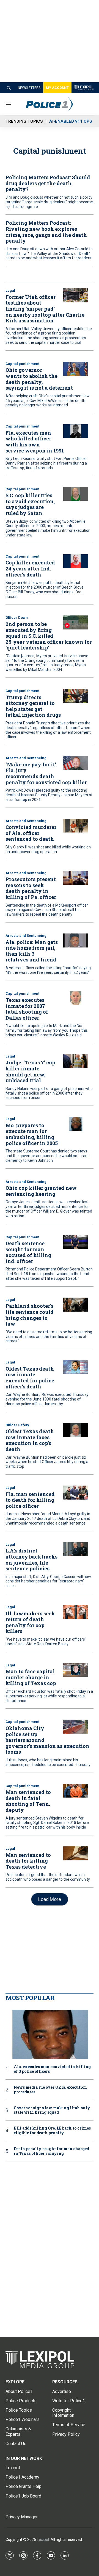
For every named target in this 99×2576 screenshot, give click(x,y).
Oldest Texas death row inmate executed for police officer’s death (30, 1378)
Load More (50, 1899)
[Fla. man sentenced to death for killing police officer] (76, 1493)
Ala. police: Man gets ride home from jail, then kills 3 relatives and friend (32, 951)
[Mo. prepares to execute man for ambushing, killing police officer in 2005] (76, 1124)
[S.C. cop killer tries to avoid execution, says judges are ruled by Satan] (76, 494)
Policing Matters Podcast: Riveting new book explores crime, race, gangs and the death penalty (46, 232)
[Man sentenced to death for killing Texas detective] (76, 1853)
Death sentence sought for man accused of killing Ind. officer (28, 1252)
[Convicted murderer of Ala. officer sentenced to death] (76, 826)
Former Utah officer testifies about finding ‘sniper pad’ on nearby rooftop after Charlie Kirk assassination (45, 309)
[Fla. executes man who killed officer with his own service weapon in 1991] (76, 431)
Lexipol (43, 2540)
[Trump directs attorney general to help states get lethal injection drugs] (76, 696)
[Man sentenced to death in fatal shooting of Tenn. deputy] (76, 1791)
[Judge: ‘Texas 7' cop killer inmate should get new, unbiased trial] (76, 1061)
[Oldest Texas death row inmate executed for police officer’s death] (76, 1367)
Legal (10, 290)
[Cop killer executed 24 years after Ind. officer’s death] (76, 561)
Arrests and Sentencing (26, 758)
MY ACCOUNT (57, 88)
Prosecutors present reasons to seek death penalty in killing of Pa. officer (31, 888)
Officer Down (17, 618)
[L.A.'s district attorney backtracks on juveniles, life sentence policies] (76, 1549)
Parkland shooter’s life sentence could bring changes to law (30, 1315)
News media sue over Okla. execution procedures (50, 2090)
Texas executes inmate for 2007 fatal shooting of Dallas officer (27, 1009)
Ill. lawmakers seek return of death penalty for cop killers (30, 1622)
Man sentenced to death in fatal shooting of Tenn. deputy (28, 1801)
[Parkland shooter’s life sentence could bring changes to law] (76, 1305)
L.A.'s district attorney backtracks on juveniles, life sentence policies (31, 1560)
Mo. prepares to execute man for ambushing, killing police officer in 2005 (32, 1134)
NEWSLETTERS (29, 88)
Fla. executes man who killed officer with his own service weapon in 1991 (35, 442)
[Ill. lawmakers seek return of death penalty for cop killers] (76, 1612)
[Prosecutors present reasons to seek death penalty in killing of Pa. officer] (76, 878)
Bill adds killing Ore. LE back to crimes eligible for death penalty (52, 2131)
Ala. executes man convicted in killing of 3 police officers (52, 2069)
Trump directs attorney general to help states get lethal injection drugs (33, 706)
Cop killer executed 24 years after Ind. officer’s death (30, 568)
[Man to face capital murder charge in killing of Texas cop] (76, 1670)
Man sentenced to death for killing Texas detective (28, 1861)
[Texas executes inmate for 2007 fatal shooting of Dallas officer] (76, 998)
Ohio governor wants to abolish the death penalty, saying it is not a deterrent (39, 379)
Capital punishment (22, 364)
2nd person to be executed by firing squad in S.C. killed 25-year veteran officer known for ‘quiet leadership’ (49, 636)
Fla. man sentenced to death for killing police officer (30, 1500)
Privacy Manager (22, 2517)
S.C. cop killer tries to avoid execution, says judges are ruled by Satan (30, 504)
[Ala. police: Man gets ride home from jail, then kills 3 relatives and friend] (76, 940)
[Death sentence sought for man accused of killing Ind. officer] (76, 1242)
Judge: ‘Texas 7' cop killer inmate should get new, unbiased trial (30, 1071)
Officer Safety (17, 1425)
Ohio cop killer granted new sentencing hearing (41, 1191)
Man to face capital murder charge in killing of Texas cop (31, 1677)
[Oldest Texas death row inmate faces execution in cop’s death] (76, 1430)
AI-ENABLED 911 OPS (71, 121)
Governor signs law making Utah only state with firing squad (52, 2110)
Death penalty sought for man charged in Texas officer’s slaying (51, 2151)
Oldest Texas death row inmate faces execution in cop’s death (30, 1440)
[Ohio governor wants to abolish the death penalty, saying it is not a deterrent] (76, 369)
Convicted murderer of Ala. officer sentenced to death (31, 833)
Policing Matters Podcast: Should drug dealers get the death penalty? (48, 183)
